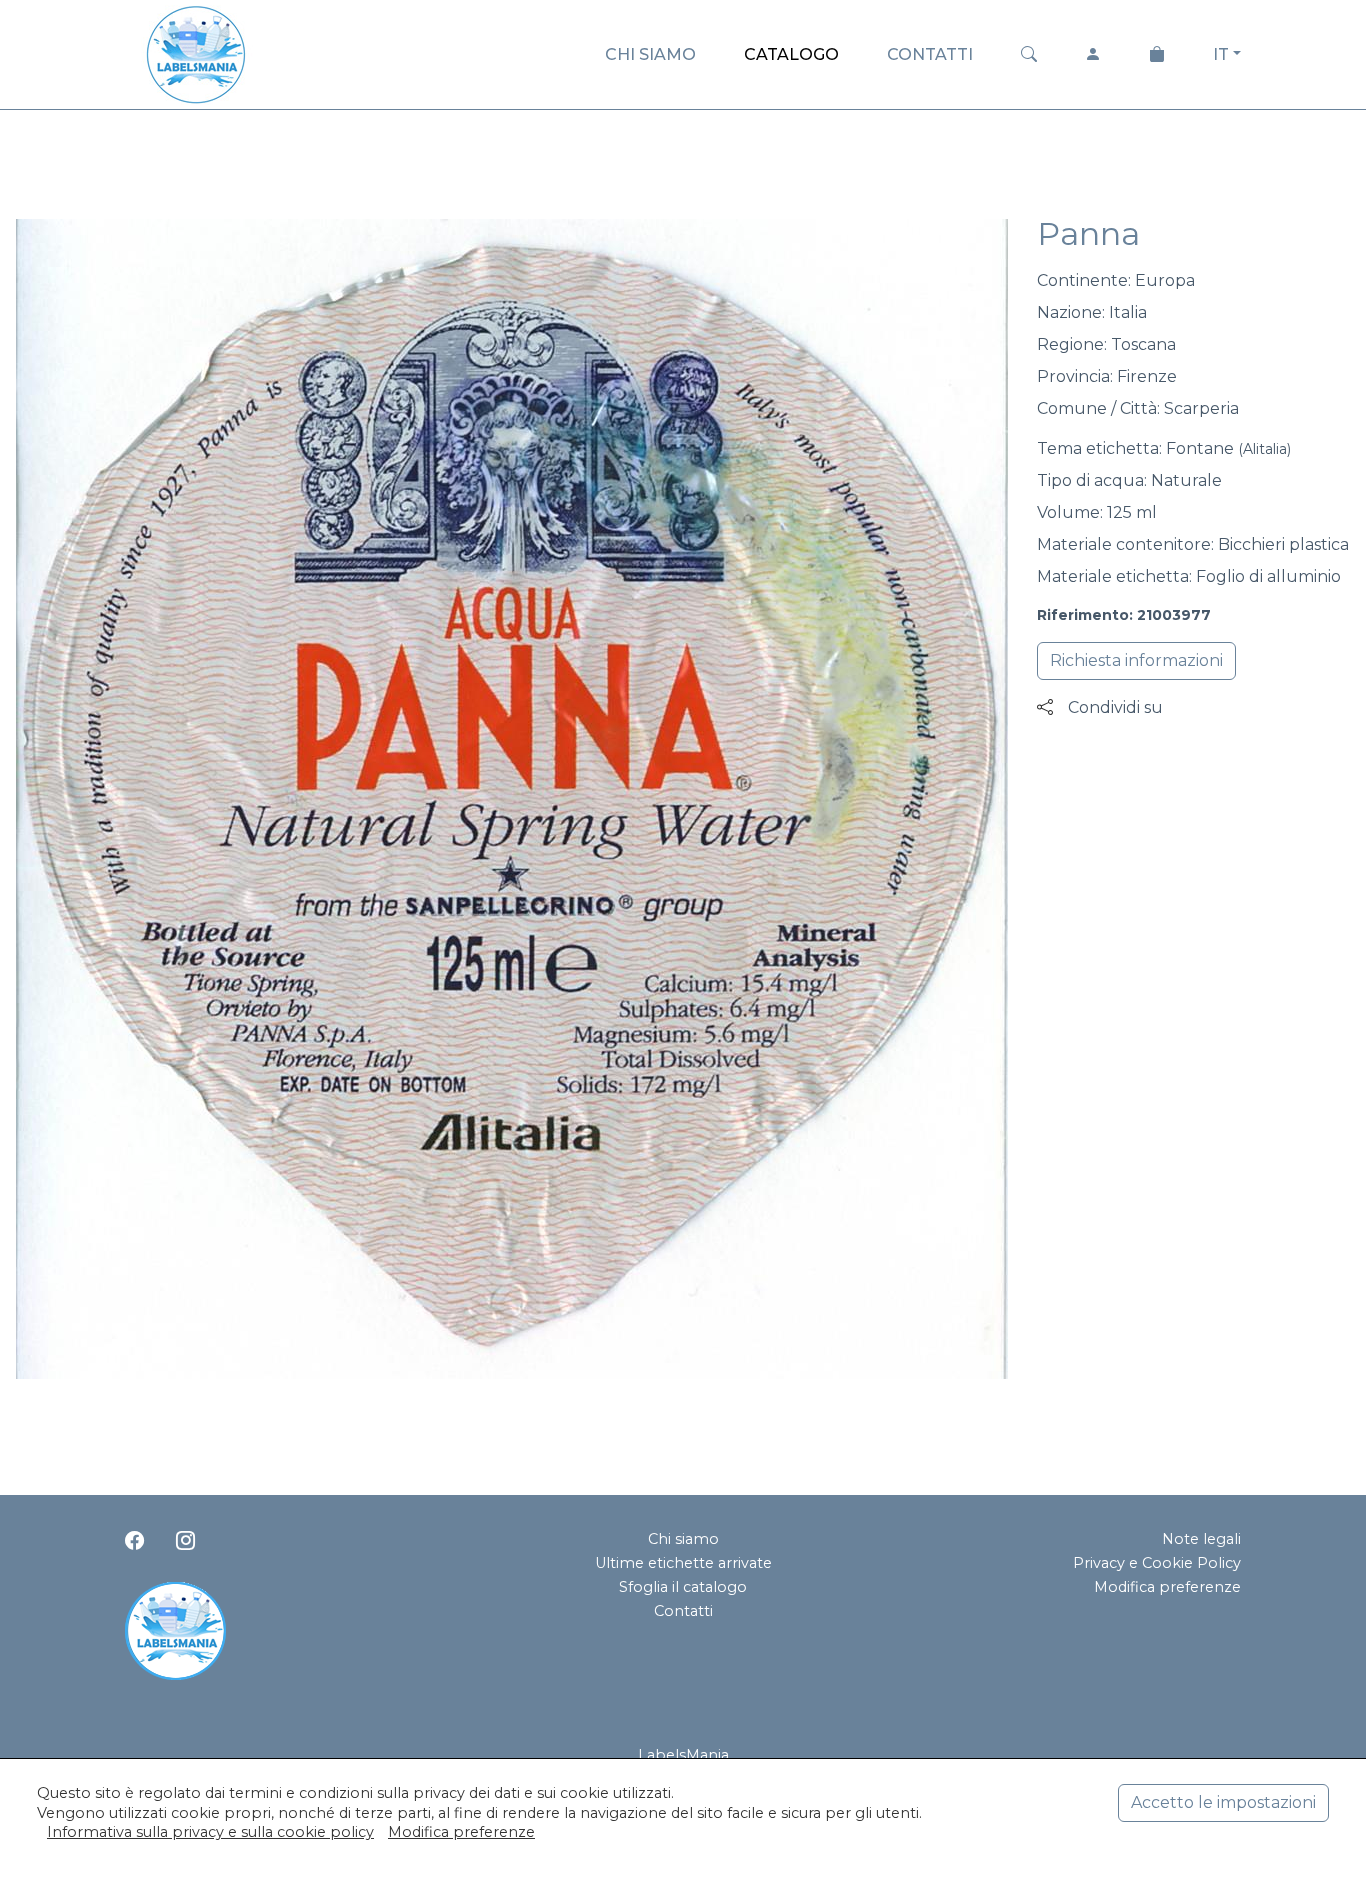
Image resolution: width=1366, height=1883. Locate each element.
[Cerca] (1029, 55)
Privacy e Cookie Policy (1157, 1563)
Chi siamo (683, 1539)
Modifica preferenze (1167, 1587)
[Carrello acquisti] (1157, 55)
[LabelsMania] (196, 51)
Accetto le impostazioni (1223, 1802)
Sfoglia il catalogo (683, 1587)
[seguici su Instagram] (185, 1541)
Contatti (683, 1611)
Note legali (1201, 1539)
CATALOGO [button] (791, 54)
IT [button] (1221, 54)
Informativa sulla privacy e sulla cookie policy (210, 1832)
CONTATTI (930, 54)
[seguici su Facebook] (134, 1541)
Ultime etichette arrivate (683, 1563)
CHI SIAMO (650, 54)
